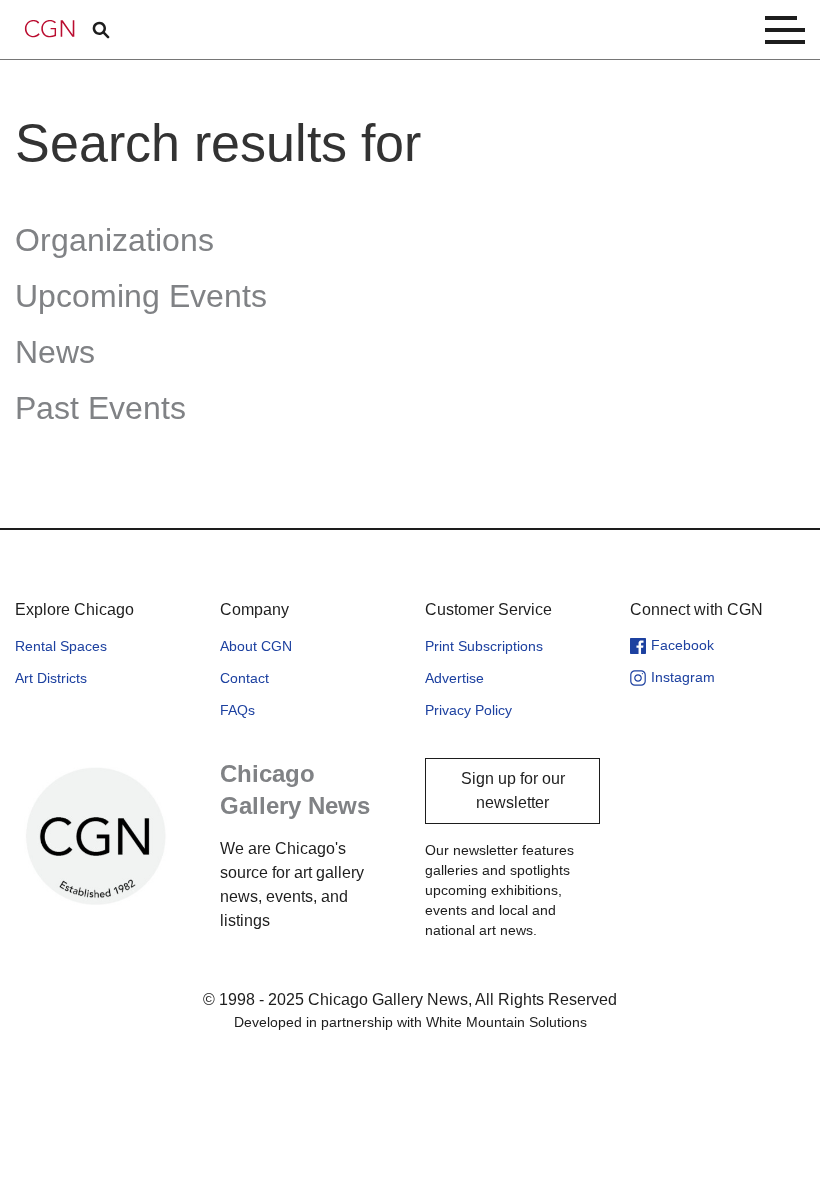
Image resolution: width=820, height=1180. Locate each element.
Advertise (454, 678)
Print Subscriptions (484, 646)
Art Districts (51, 678)
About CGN (256, 646)
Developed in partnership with (410, 1022)
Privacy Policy (468, 710)
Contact (244, 678)
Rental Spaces (61, 646)
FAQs (237, 710)
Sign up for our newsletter (513, 790)
